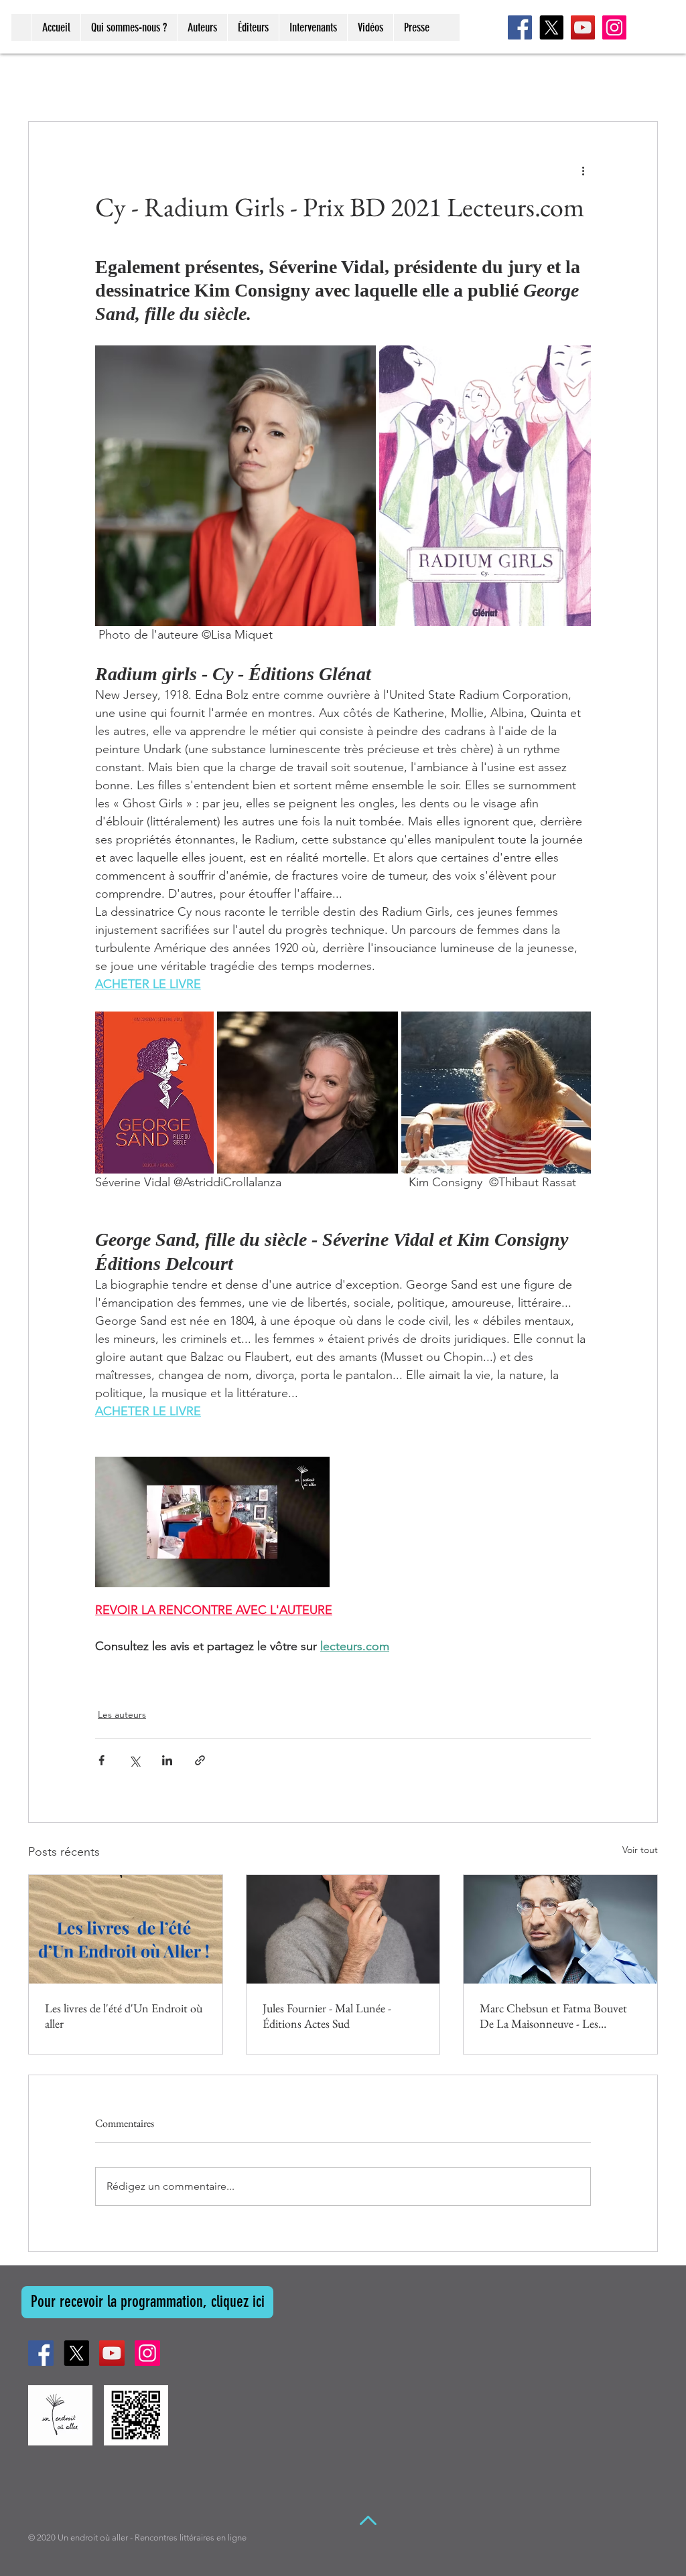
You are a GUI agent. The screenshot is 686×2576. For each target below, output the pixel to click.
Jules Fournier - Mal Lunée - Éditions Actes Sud (327, 2016)
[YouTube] (583, 27)
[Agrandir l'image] (235, 486)
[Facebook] (520, 27)
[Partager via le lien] (200, 1760)
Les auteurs (122, 1714)
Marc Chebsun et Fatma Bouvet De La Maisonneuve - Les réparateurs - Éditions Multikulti (554, 2016)
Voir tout (640, 1850)
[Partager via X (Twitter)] (134, 1760)
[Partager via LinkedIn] (167, 1760)
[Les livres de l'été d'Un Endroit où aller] (126, 1929)
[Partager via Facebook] (101, 1760)
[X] (551, 27)
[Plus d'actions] (583, 170)
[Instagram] (614, 27)
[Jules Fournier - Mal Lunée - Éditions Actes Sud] (343, 1929)
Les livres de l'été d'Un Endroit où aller (124, 2016)
